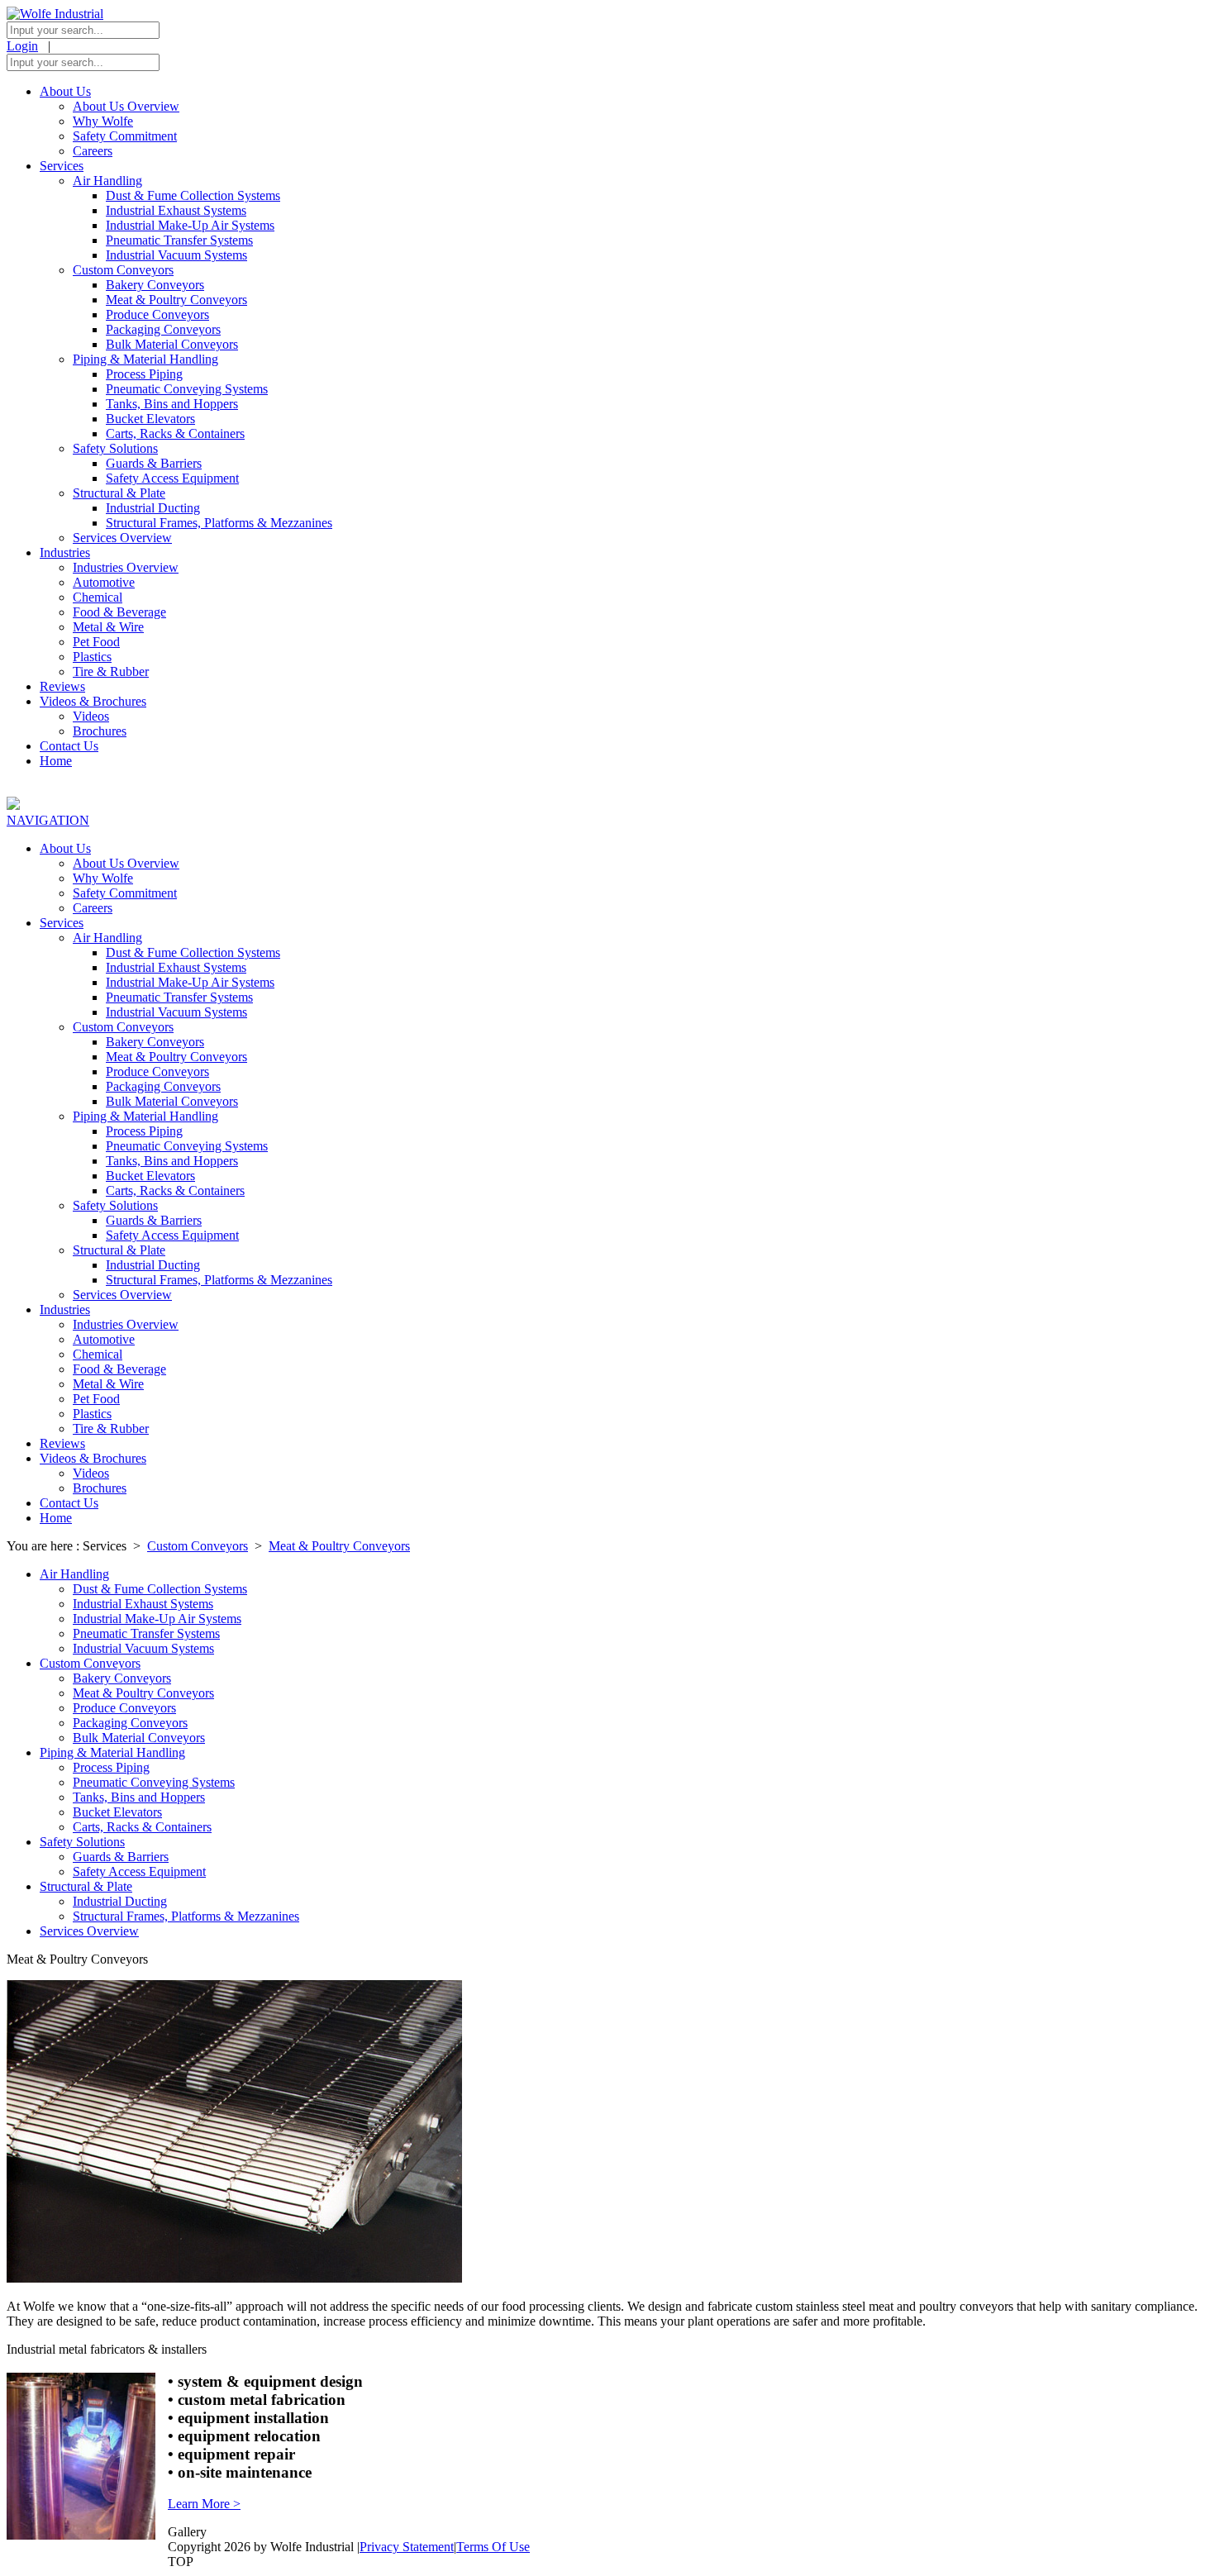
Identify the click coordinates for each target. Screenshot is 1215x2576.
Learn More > (204, 2504)
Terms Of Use (493, 2547)
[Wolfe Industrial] (55, 14)
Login (22, 46)
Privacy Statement (407, 2547)
